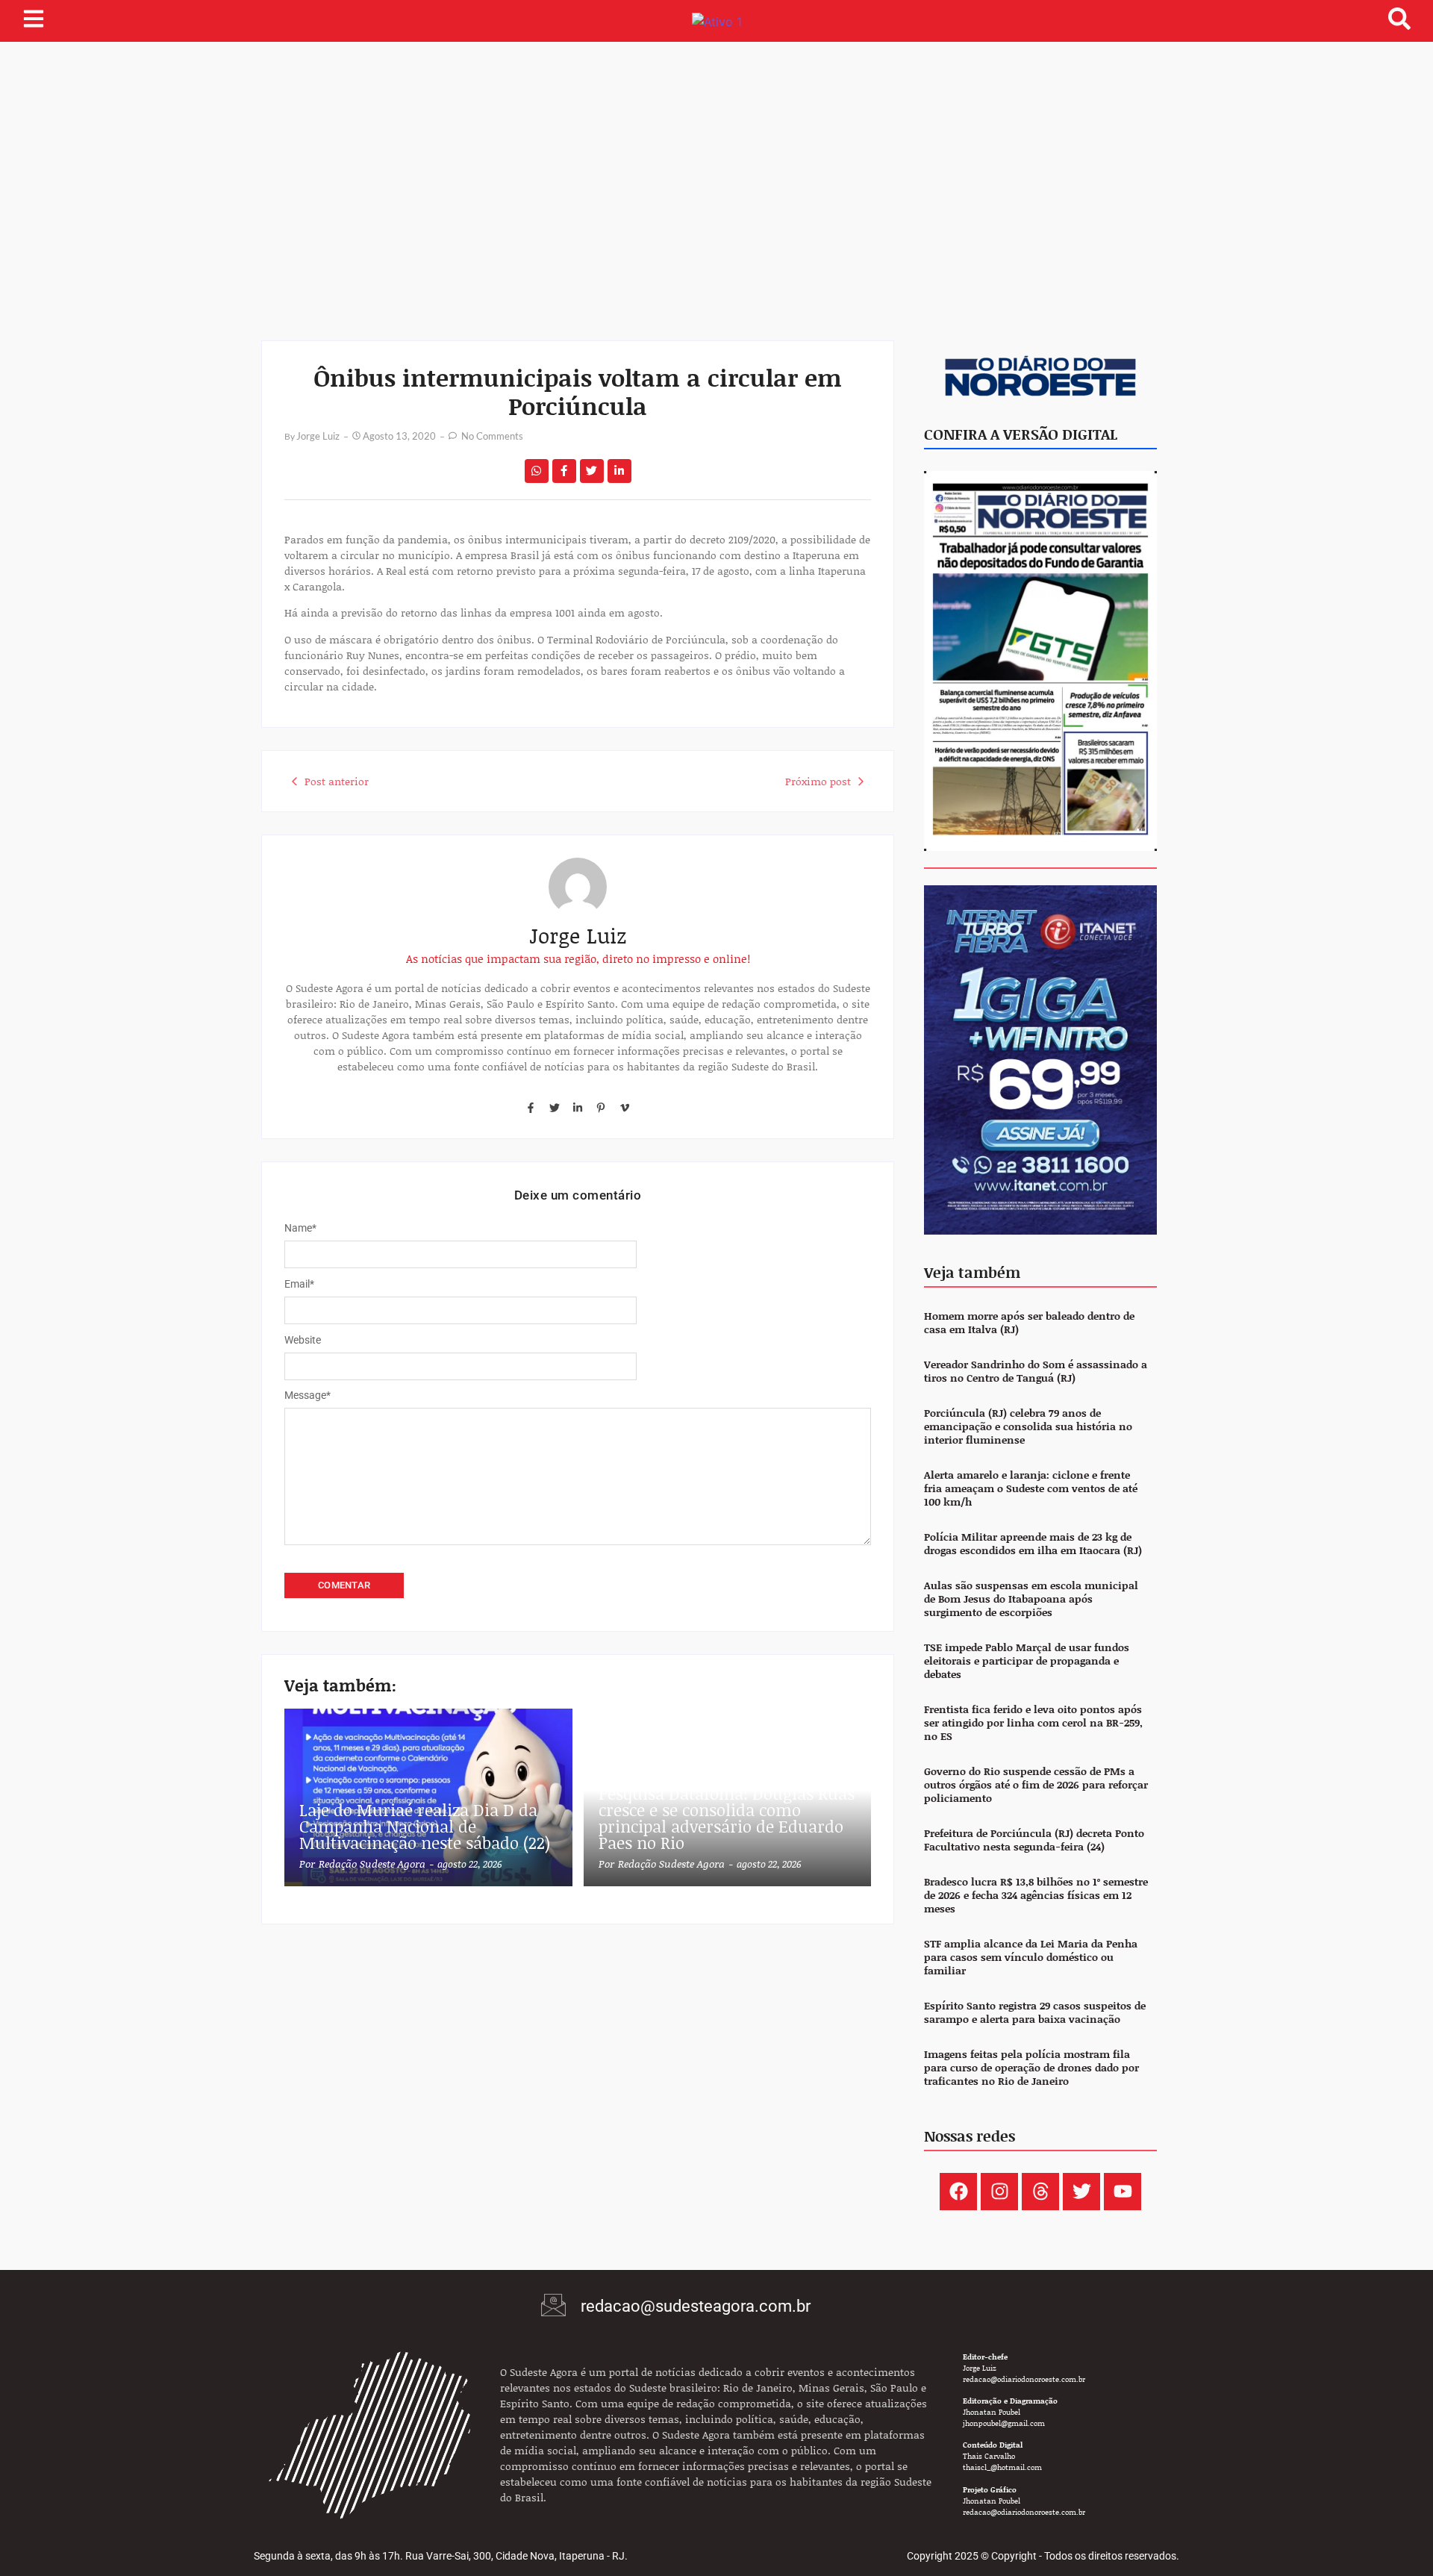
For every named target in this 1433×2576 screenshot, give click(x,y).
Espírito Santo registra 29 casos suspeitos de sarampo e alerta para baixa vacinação (1035, 2013)
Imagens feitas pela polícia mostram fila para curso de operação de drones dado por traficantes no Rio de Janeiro (1031, 2068)
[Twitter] (554, 1108)
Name (300, 1228)
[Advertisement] (716, 154)
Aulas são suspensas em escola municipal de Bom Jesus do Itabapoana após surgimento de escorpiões (1031, 1599)
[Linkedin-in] (578, 1108)
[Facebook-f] (531, 1108)
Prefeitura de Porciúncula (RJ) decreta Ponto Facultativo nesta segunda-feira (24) (1034, 1840)
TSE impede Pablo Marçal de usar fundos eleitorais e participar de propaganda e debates (1027, 1661)
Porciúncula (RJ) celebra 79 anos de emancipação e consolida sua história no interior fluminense (1028, 1427)
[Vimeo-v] (625, 1108)
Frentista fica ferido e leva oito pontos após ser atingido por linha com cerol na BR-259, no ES (1033, 1723)
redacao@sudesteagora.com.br (696, 2306)
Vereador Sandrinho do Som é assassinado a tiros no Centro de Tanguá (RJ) (1036, 1372)
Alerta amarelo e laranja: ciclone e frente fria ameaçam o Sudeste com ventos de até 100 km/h (1031, 1489)
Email (299, 1284)
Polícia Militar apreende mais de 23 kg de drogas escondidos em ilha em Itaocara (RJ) (1033, 1544)
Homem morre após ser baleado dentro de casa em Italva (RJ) (1029, 1323)
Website (303, 1340)
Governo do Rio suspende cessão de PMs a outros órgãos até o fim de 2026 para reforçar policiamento (1036, 1785)
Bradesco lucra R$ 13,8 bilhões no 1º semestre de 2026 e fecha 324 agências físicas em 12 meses (1036, 1896)
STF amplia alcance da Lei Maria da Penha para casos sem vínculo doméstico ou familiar (1031, 1958)
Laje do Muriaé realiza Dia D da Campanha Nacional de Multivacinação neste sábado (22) (425, 1827)
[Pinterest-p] (601, 1108)
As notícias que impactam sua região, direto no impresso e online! (578, 958)
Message (307, 1395)
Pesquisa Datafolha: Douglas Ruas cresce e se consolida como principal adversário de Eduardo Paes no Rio (727, 1818)
